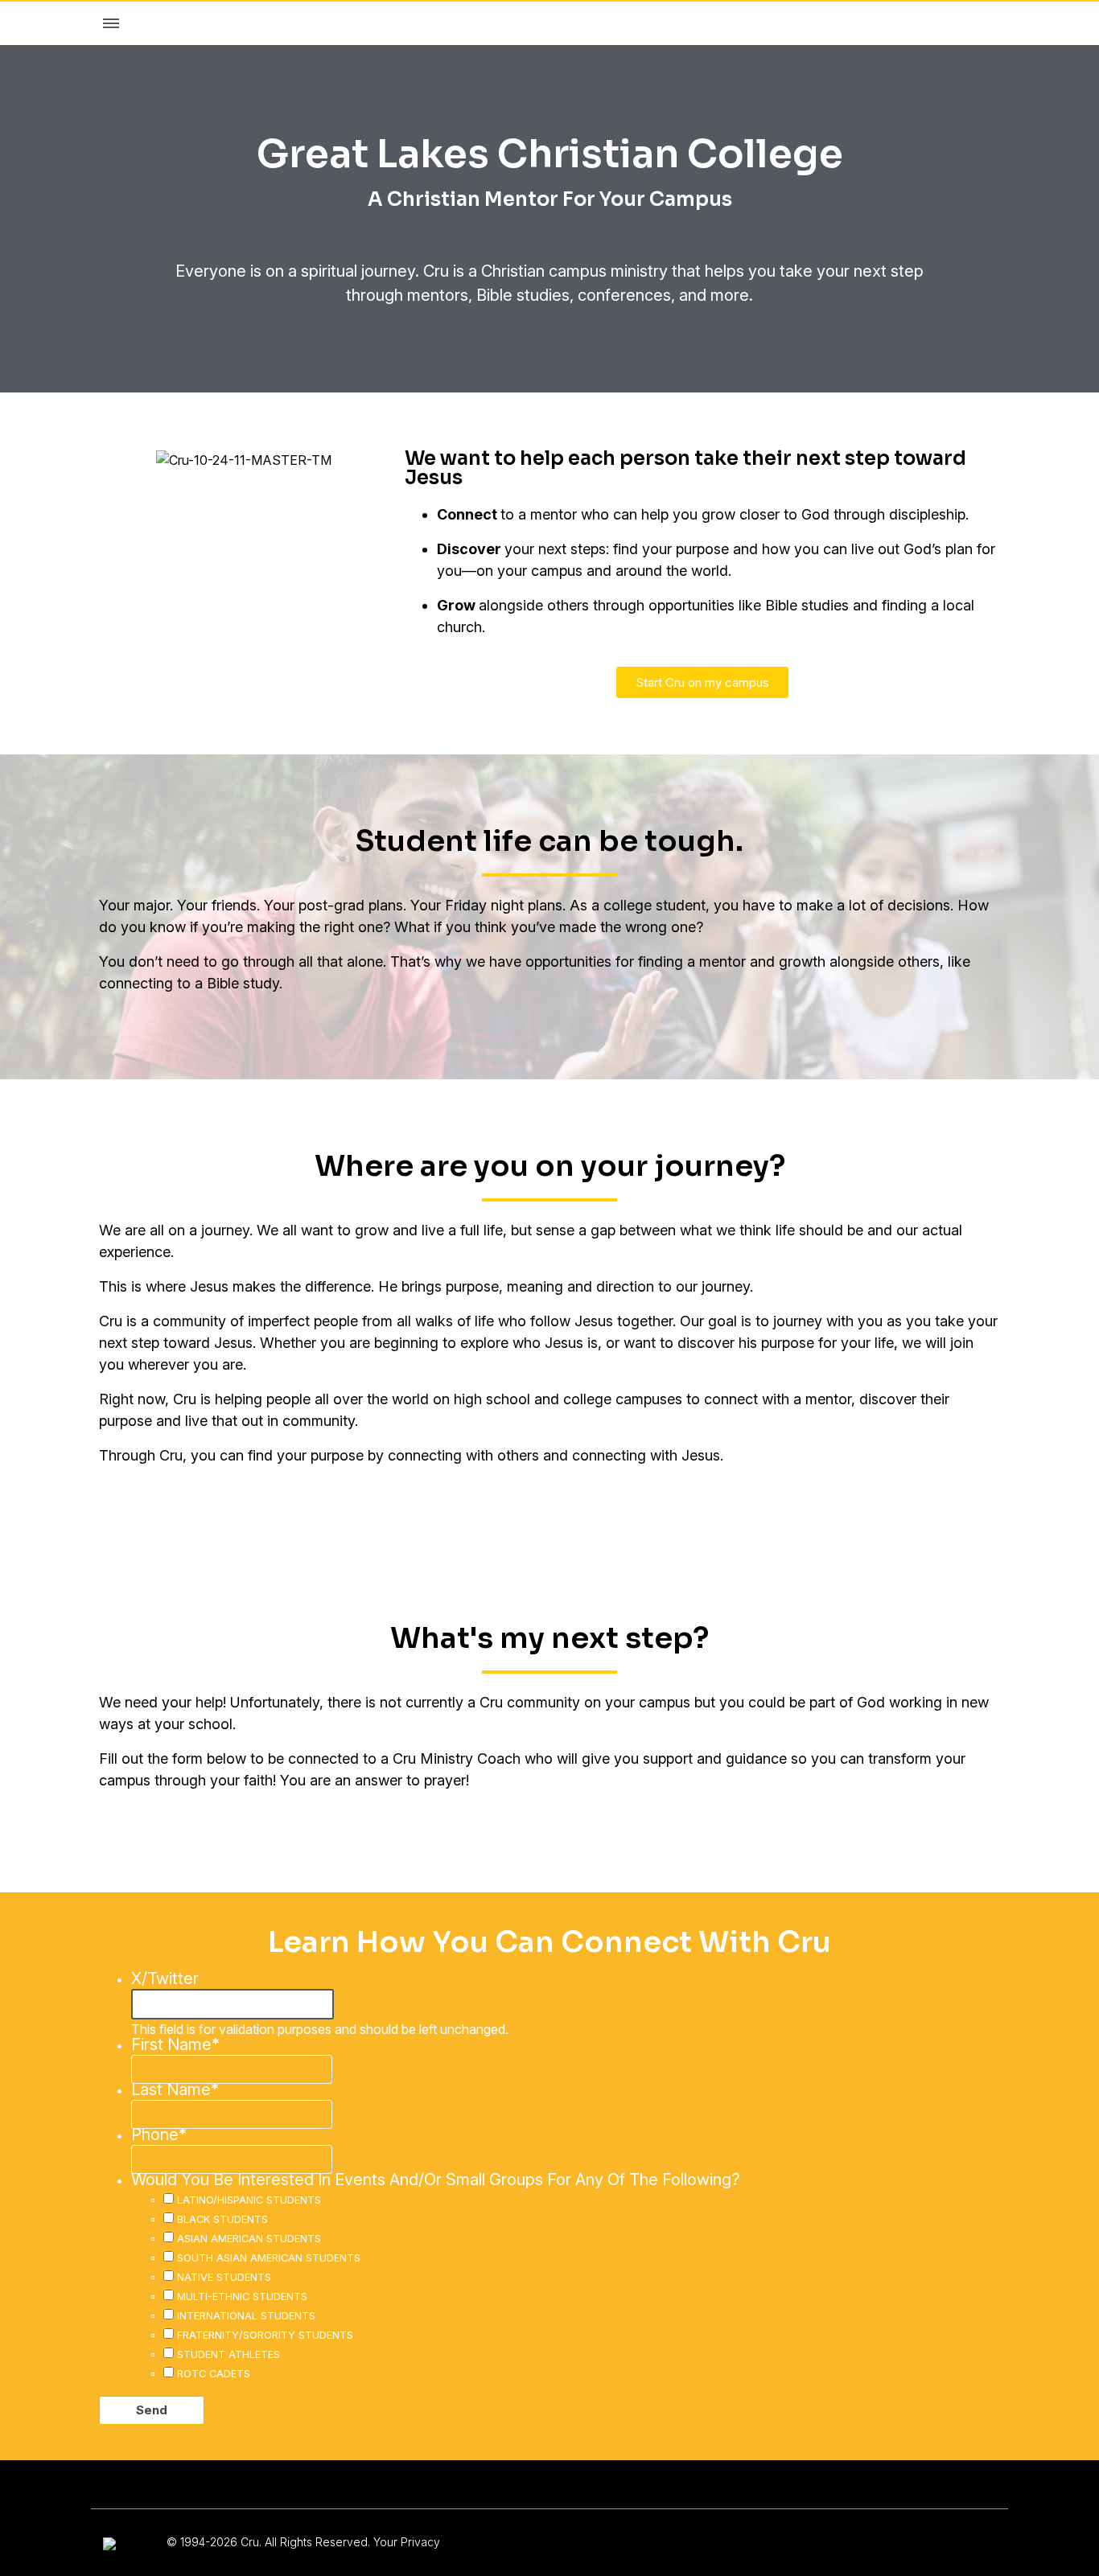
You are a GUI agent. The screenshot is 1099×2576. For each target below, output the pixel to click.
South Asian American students (269, 2258)
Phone (159, 2134)
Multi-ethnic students (242, 2296)
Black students (222, 2219)
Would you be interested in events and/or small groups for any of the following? (436, 2180)
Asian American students (249, 2238)
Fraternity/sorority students (265, 2335)
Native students (224, 2277)
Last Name (175, 2089)
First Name (175, 2044)
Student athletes (228, 2354)
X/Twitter (165, 1978)
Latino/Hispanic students (249, 2200)
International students (246, 2315)
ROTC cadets (214, 2373)
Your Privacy (407, 2542)
